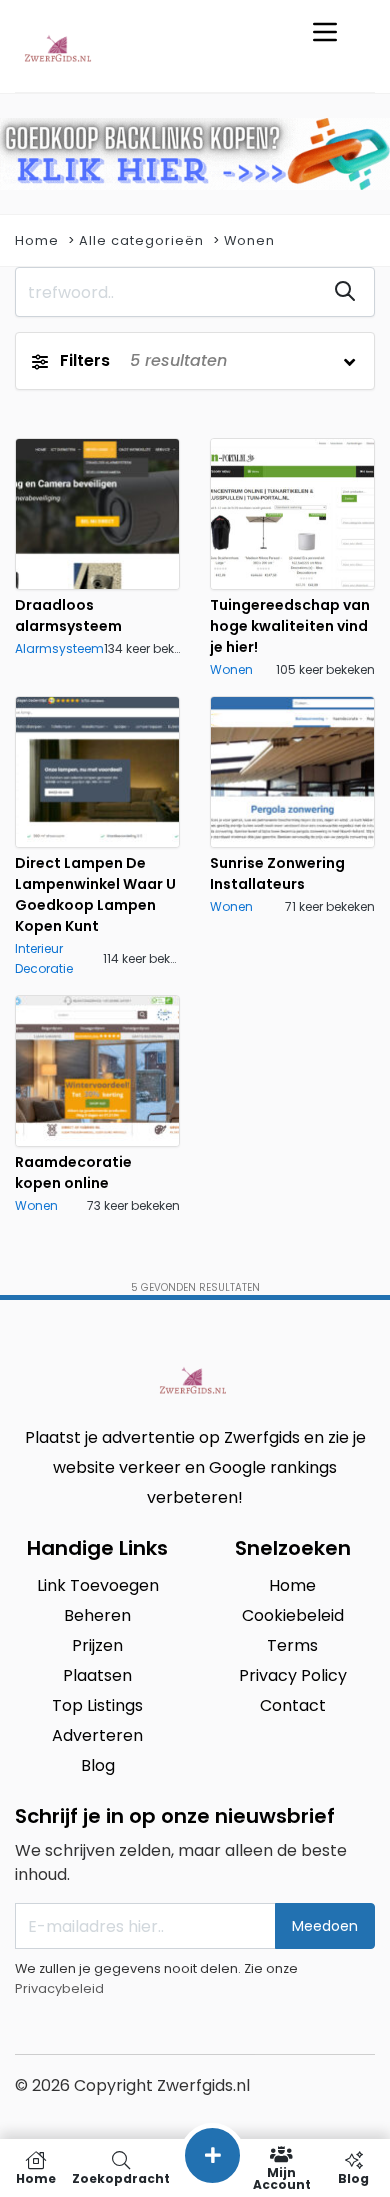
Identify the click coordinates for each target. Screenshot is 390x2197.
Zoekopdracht (121, 2177)
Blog (353, 2177)
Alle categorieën (141, 240)
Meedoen (325, 1926)
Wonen (249, 240)
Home (37, 240)
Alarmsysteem (59, 648)
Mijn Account (282, 2177)
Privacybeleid (59, 1988)
